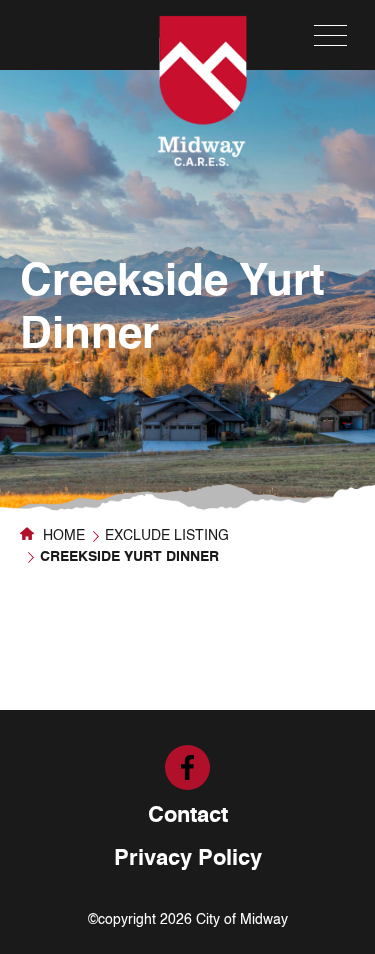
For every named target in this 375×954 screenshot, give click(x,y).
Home (62, 536)
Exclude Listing (167, 536)
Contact (188, 816)
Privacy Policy (188, 859)
